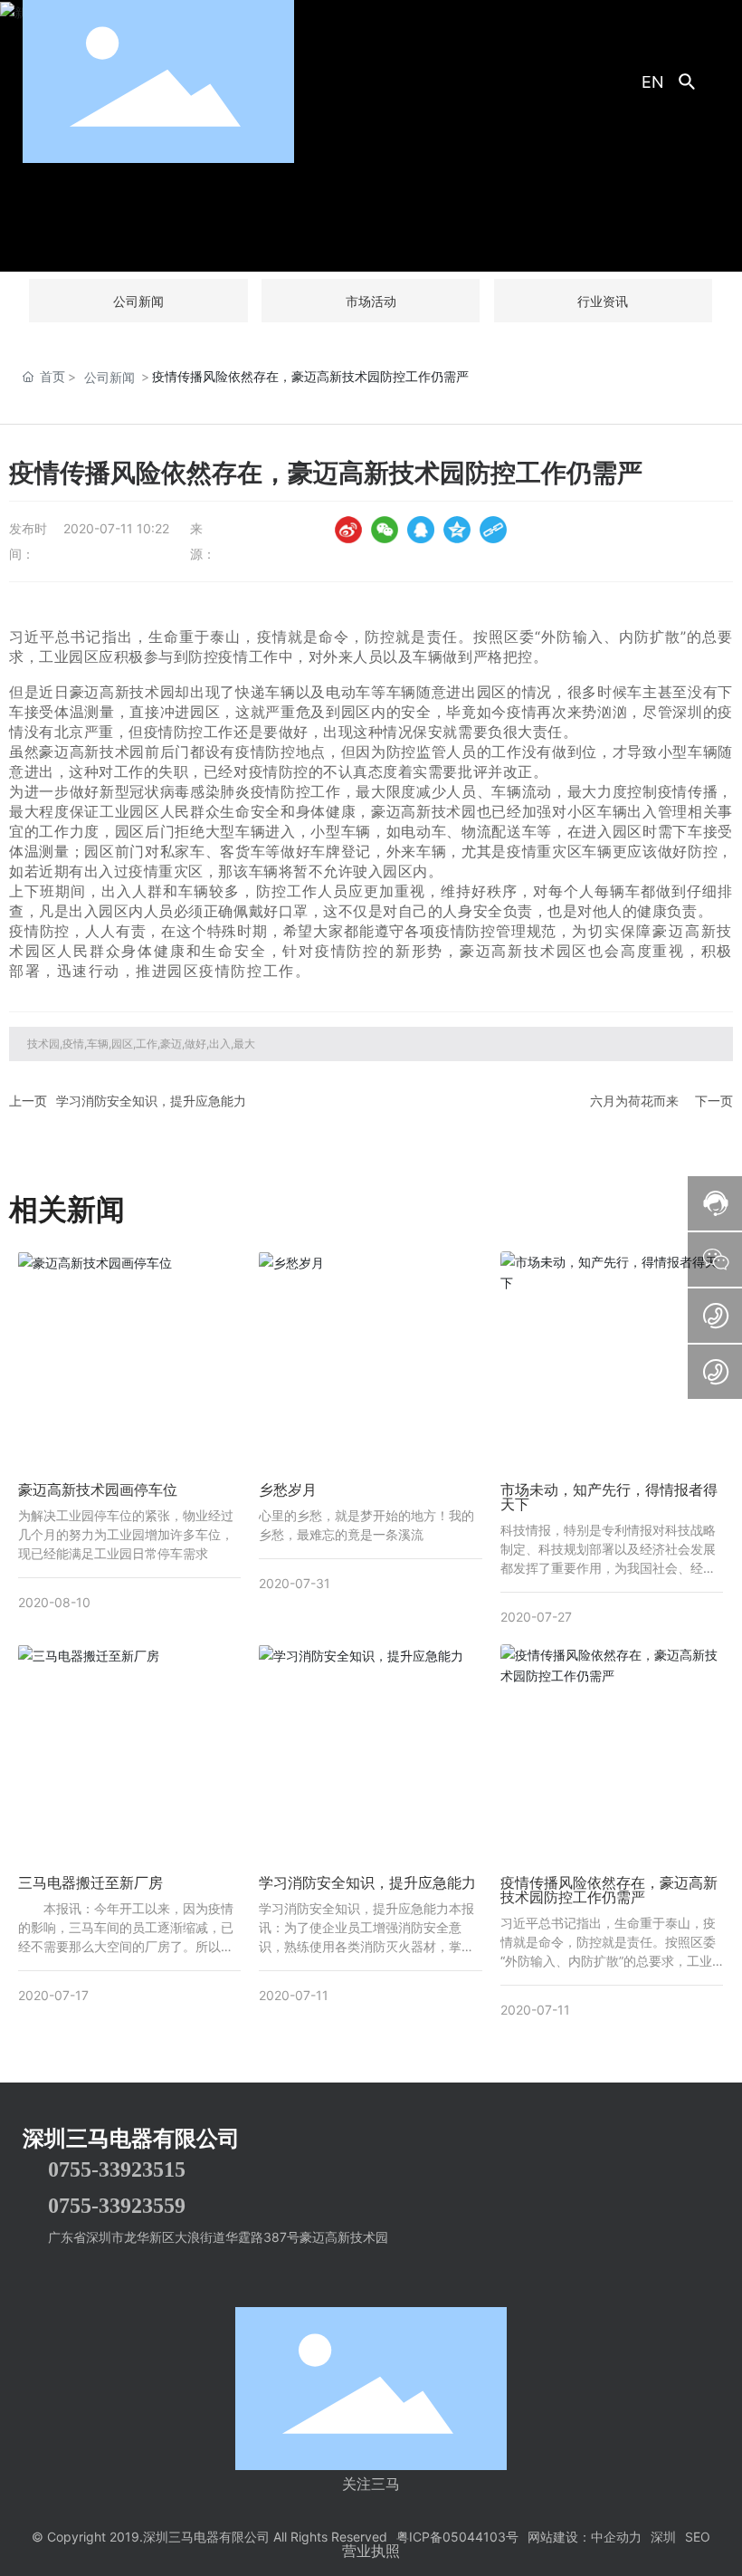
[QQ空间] (457, 530)
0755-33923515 (117, 2169)
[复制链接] (493, 530)
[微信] (385, 530)
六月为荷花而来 (634, 1101)
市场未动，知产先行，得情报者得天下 (609, 1497)
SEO (698, 2537)
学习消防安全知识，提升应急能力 (151, 1101)
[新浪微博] (348, 530)
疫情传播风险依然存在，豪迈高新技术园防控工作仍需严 (609, 1890)
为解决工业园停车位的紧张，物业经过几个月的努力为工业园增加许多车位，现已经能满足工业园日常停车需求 (126, 1534)
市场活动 (371, 301)
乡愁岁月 (288, 1489)
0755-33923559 (117, 2206)
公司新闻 (138, 301)
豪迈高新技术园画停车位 (98, 1489)
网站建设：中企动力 (585, 2537)
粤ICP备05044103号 (457, 2537)
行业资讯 (603, 301)
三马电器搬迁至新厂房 (90, 1882)
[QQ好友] (421, 530)
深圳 (663, 2537)
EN (653, 82)
